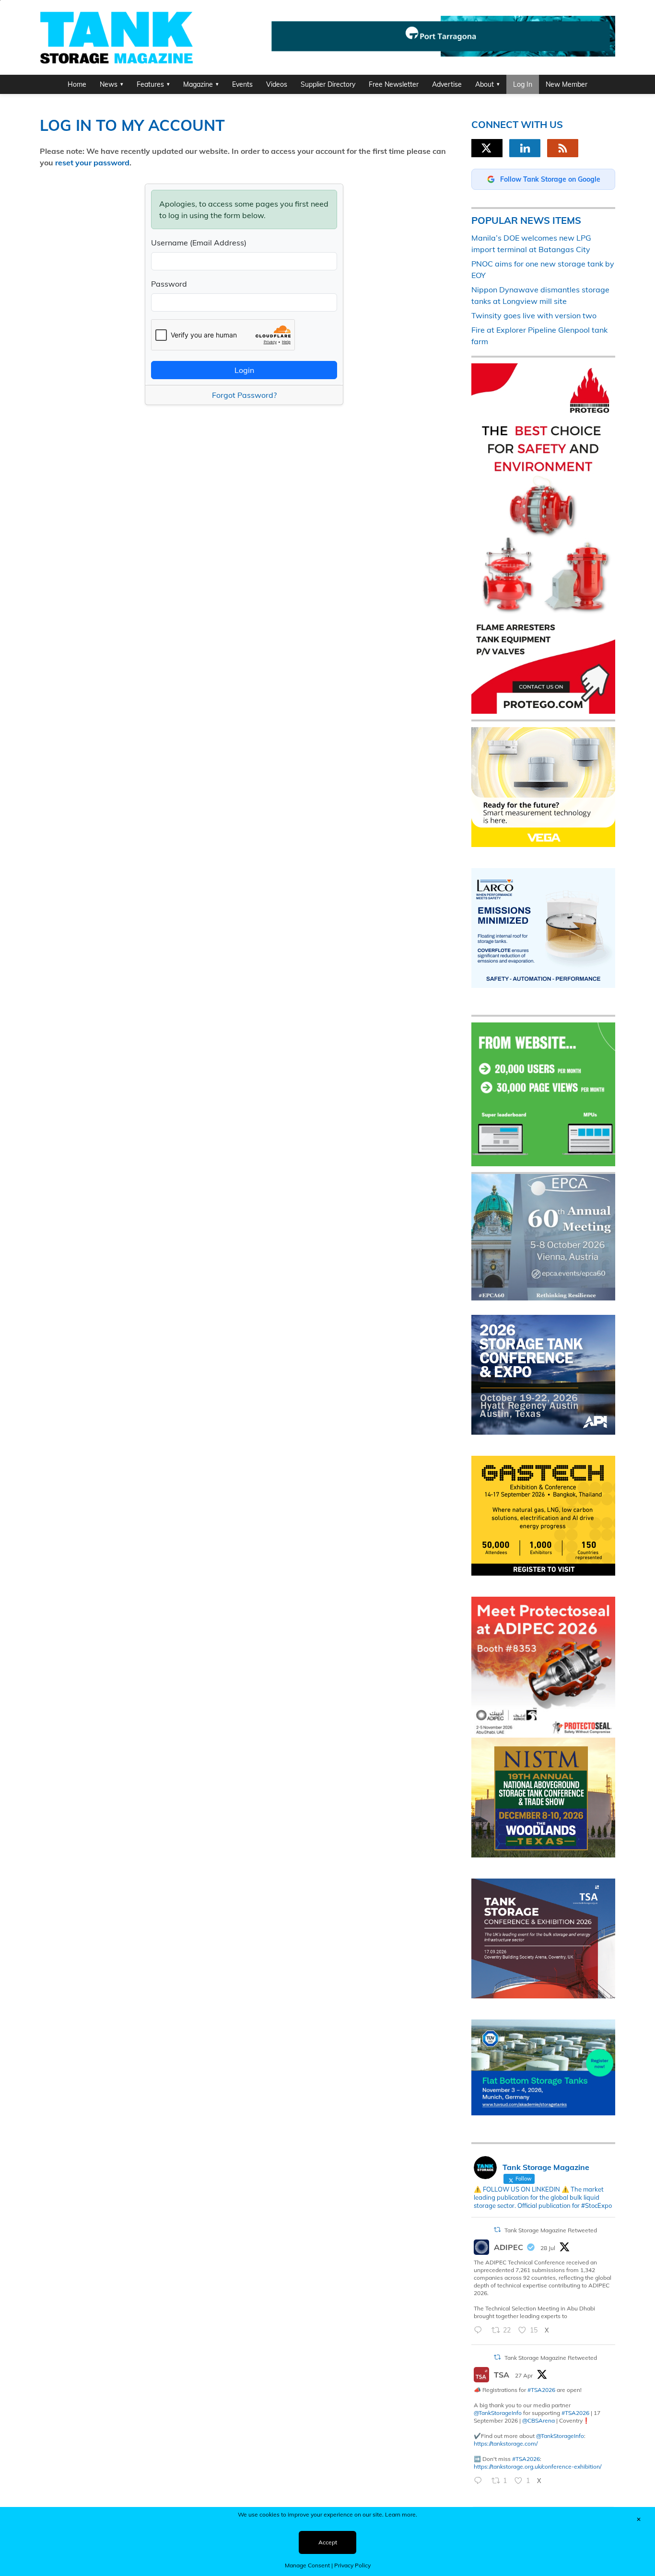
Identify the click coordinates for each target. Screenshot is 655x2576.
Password (169, 284)
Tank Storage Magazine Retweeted (551, 2230)
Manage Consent (307, 2565)
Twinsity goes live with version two (534, 315)
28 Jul (548, 2248)
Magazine (198, 84)
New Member (567, 84)
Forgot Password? (244, 395)
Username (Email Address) (199, 243)
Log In (523, 84)
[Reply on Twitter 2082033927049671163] (480, 2331)
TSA (502, 2375)
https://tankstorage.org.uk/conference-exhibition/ (538, 2466)
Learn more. (401, 2514)
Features (150, 84)
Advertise (447, 84)
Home (77, 84)
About (485, 84)
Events (242, 84)
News (109, 84)
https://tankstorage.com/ (506, 2443)
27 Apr (524, 2375)
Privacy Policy (352, 2565)
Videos (277, 84)
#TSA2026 (541, 2390)
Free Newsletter (394, 84)
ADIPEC (509, 2247)
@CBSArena (538, 2420)
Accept (328, 2542)
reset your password (92, 162)
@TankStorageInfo (498, 2413)
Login (244, 370)
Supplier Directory (328, 84)
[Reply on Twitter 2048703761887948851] (480, 2481)
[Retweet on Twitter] (497, 2230)
